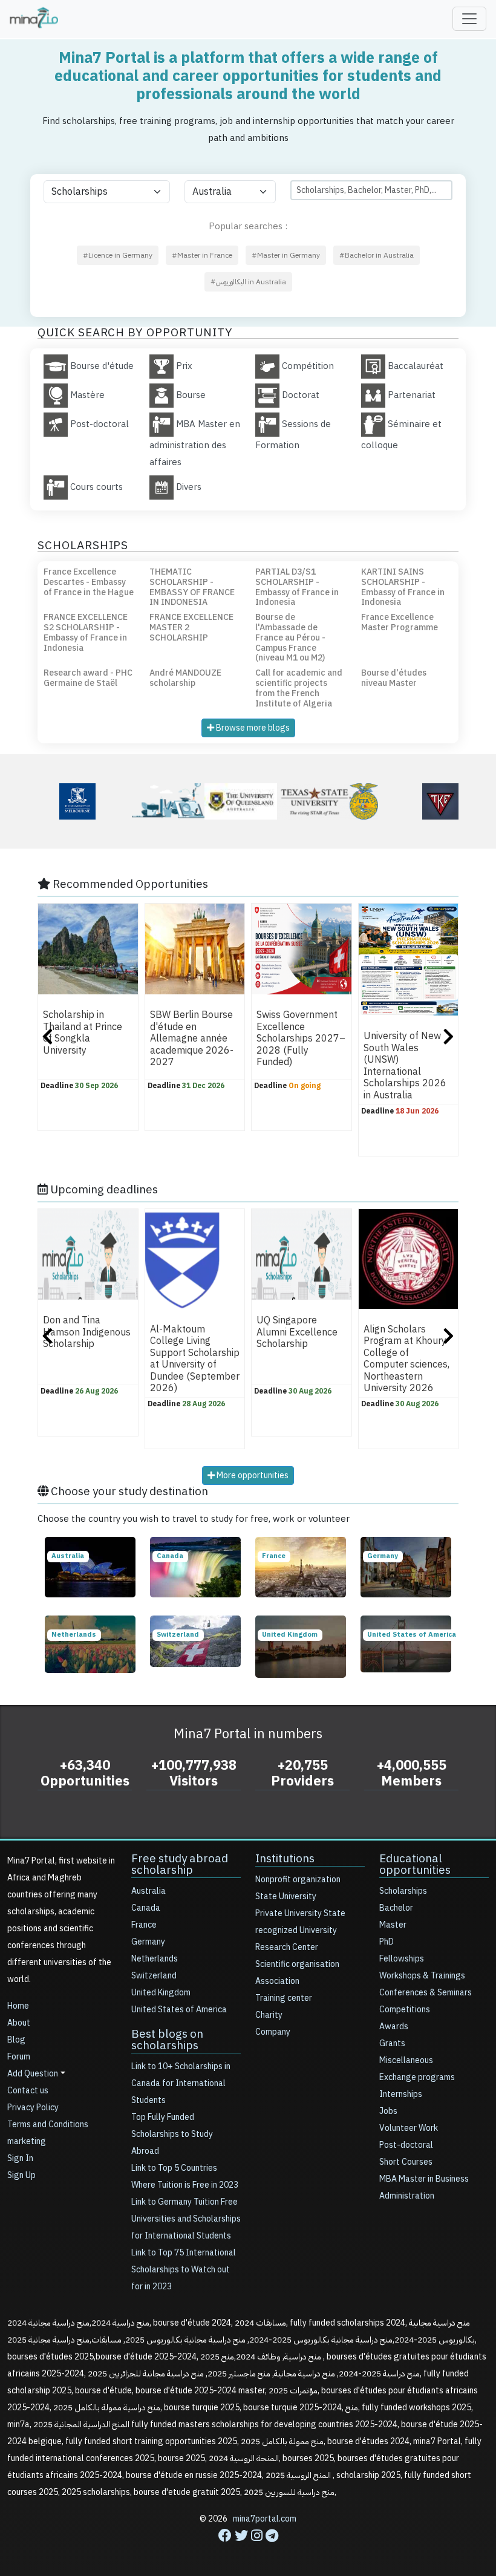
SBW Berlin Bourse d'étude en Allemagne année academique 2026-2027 (192, 1039)
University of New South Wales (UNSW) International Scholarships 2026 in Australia (405, 1066)
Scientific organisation (297, 1964)
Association (277, 1981)
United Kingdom (161, 1993)
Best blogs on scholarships (167, 2040)
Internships (401, 2094)
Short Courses (406, 2162)
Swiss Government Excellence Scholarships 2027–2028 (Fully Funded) (301, 1039)
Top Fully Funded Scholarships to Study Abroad (172, 2134)
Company (273, 2032)
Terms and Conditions (48, 2124)
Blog (16, 2040)
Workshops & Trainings (422, 1976)
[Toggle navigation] (469, 19)
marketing (27, 2141)
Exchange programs (417, 2077)
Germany (148, 1942)
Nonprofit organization (298, 1880)
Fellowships (402, 1959)
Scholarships (403, 1891)
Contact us (28, 2091)
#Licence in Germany (118, 255)
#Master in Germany (286, 255)
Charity (269, 2015)
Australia (148, 1891)
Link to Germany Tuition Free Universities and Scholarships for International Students (186, 2219)
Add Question (33, 2074)
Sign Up (21, 2175)
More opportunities (252, 1475)
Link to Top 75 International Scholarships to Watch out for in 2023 (184, 2270)
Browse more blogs (252, 728)
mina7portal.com (265, 2519)
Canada (146, 1908)
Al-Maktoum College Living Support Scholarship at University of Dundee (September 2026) (195, 1359)
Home (18, 2006)
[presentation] (47, 1038)
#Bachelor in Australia (377, 255)
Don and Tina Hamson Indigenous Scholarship (87, 1332)
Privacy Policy (33, 2108)
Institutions (285, 1858)
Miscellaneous (406, 2060)
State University (286, 1896)
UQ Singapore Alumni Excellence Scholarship (297, 1332)
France (144, 1925)
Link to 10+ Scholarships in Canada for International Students (181, 2083)
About (19, 2023)
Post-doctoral (406, 2145)
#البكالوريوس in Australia (248, 282)
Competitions (405, 2010)
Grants (392, 2043)
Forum (19, 2057)
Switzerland (154, 1976)
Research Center (287, 1947)
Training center (284, 1998)
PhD (387, 1942)
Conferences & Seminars (426, 1993)
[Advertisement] (248, 2549)
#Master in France (202, 255)
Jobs (388, 2111)
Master (393, 1925)
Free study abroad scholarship (180, 1864)
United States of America (179, 2010)
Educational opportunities (415, 1864)
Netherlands (155, 1959)
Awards (394, 2027)
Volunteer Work (409, 2128)
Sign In (20, 2158)
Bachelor (396, 1908)
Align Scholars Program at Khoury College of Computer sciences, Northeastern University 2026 (406, 1359)
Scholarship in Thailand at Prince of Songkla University (83, 1033)
